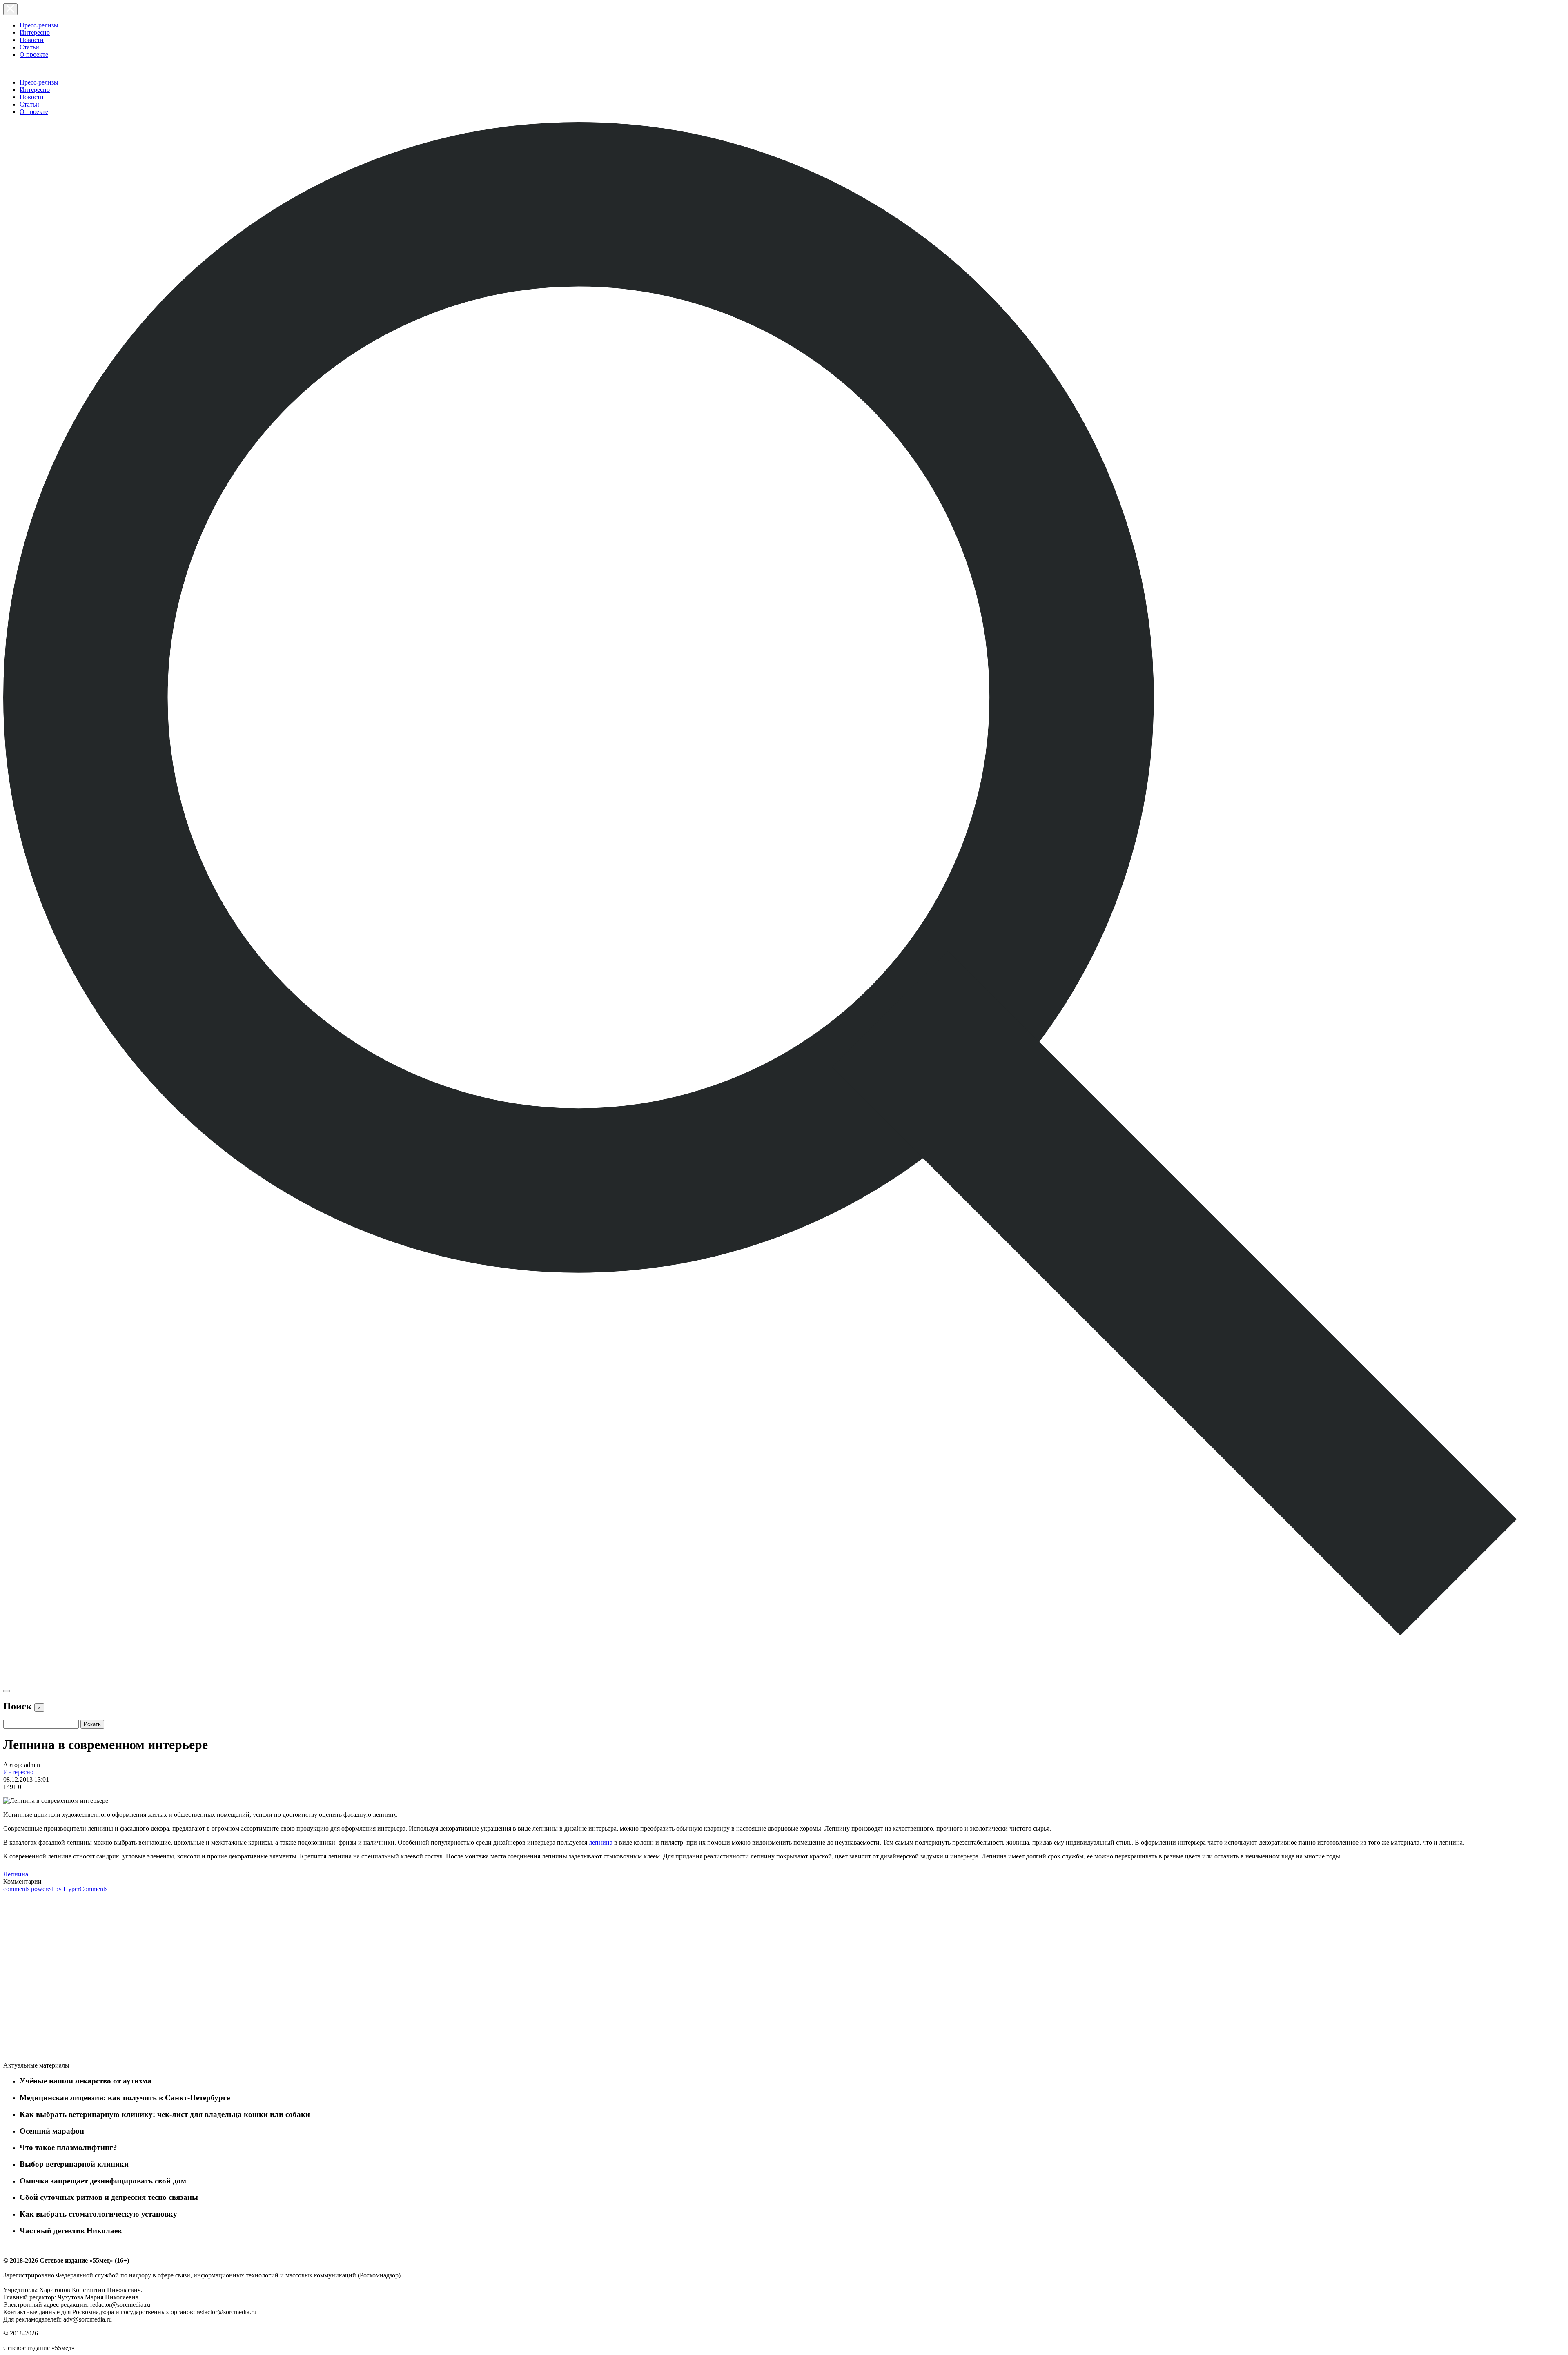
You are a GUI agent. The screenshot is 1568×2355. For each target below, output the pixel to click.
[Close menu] (10, 9)
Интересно (35, 32)
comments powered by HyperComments (55, 1889)
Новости (32, 40)
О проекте (34, 55)
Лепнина (16, 1874)
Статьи (29, 47)
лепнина (601, 1842)
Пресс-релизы (39, 25)
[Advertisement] (65, 1978)
